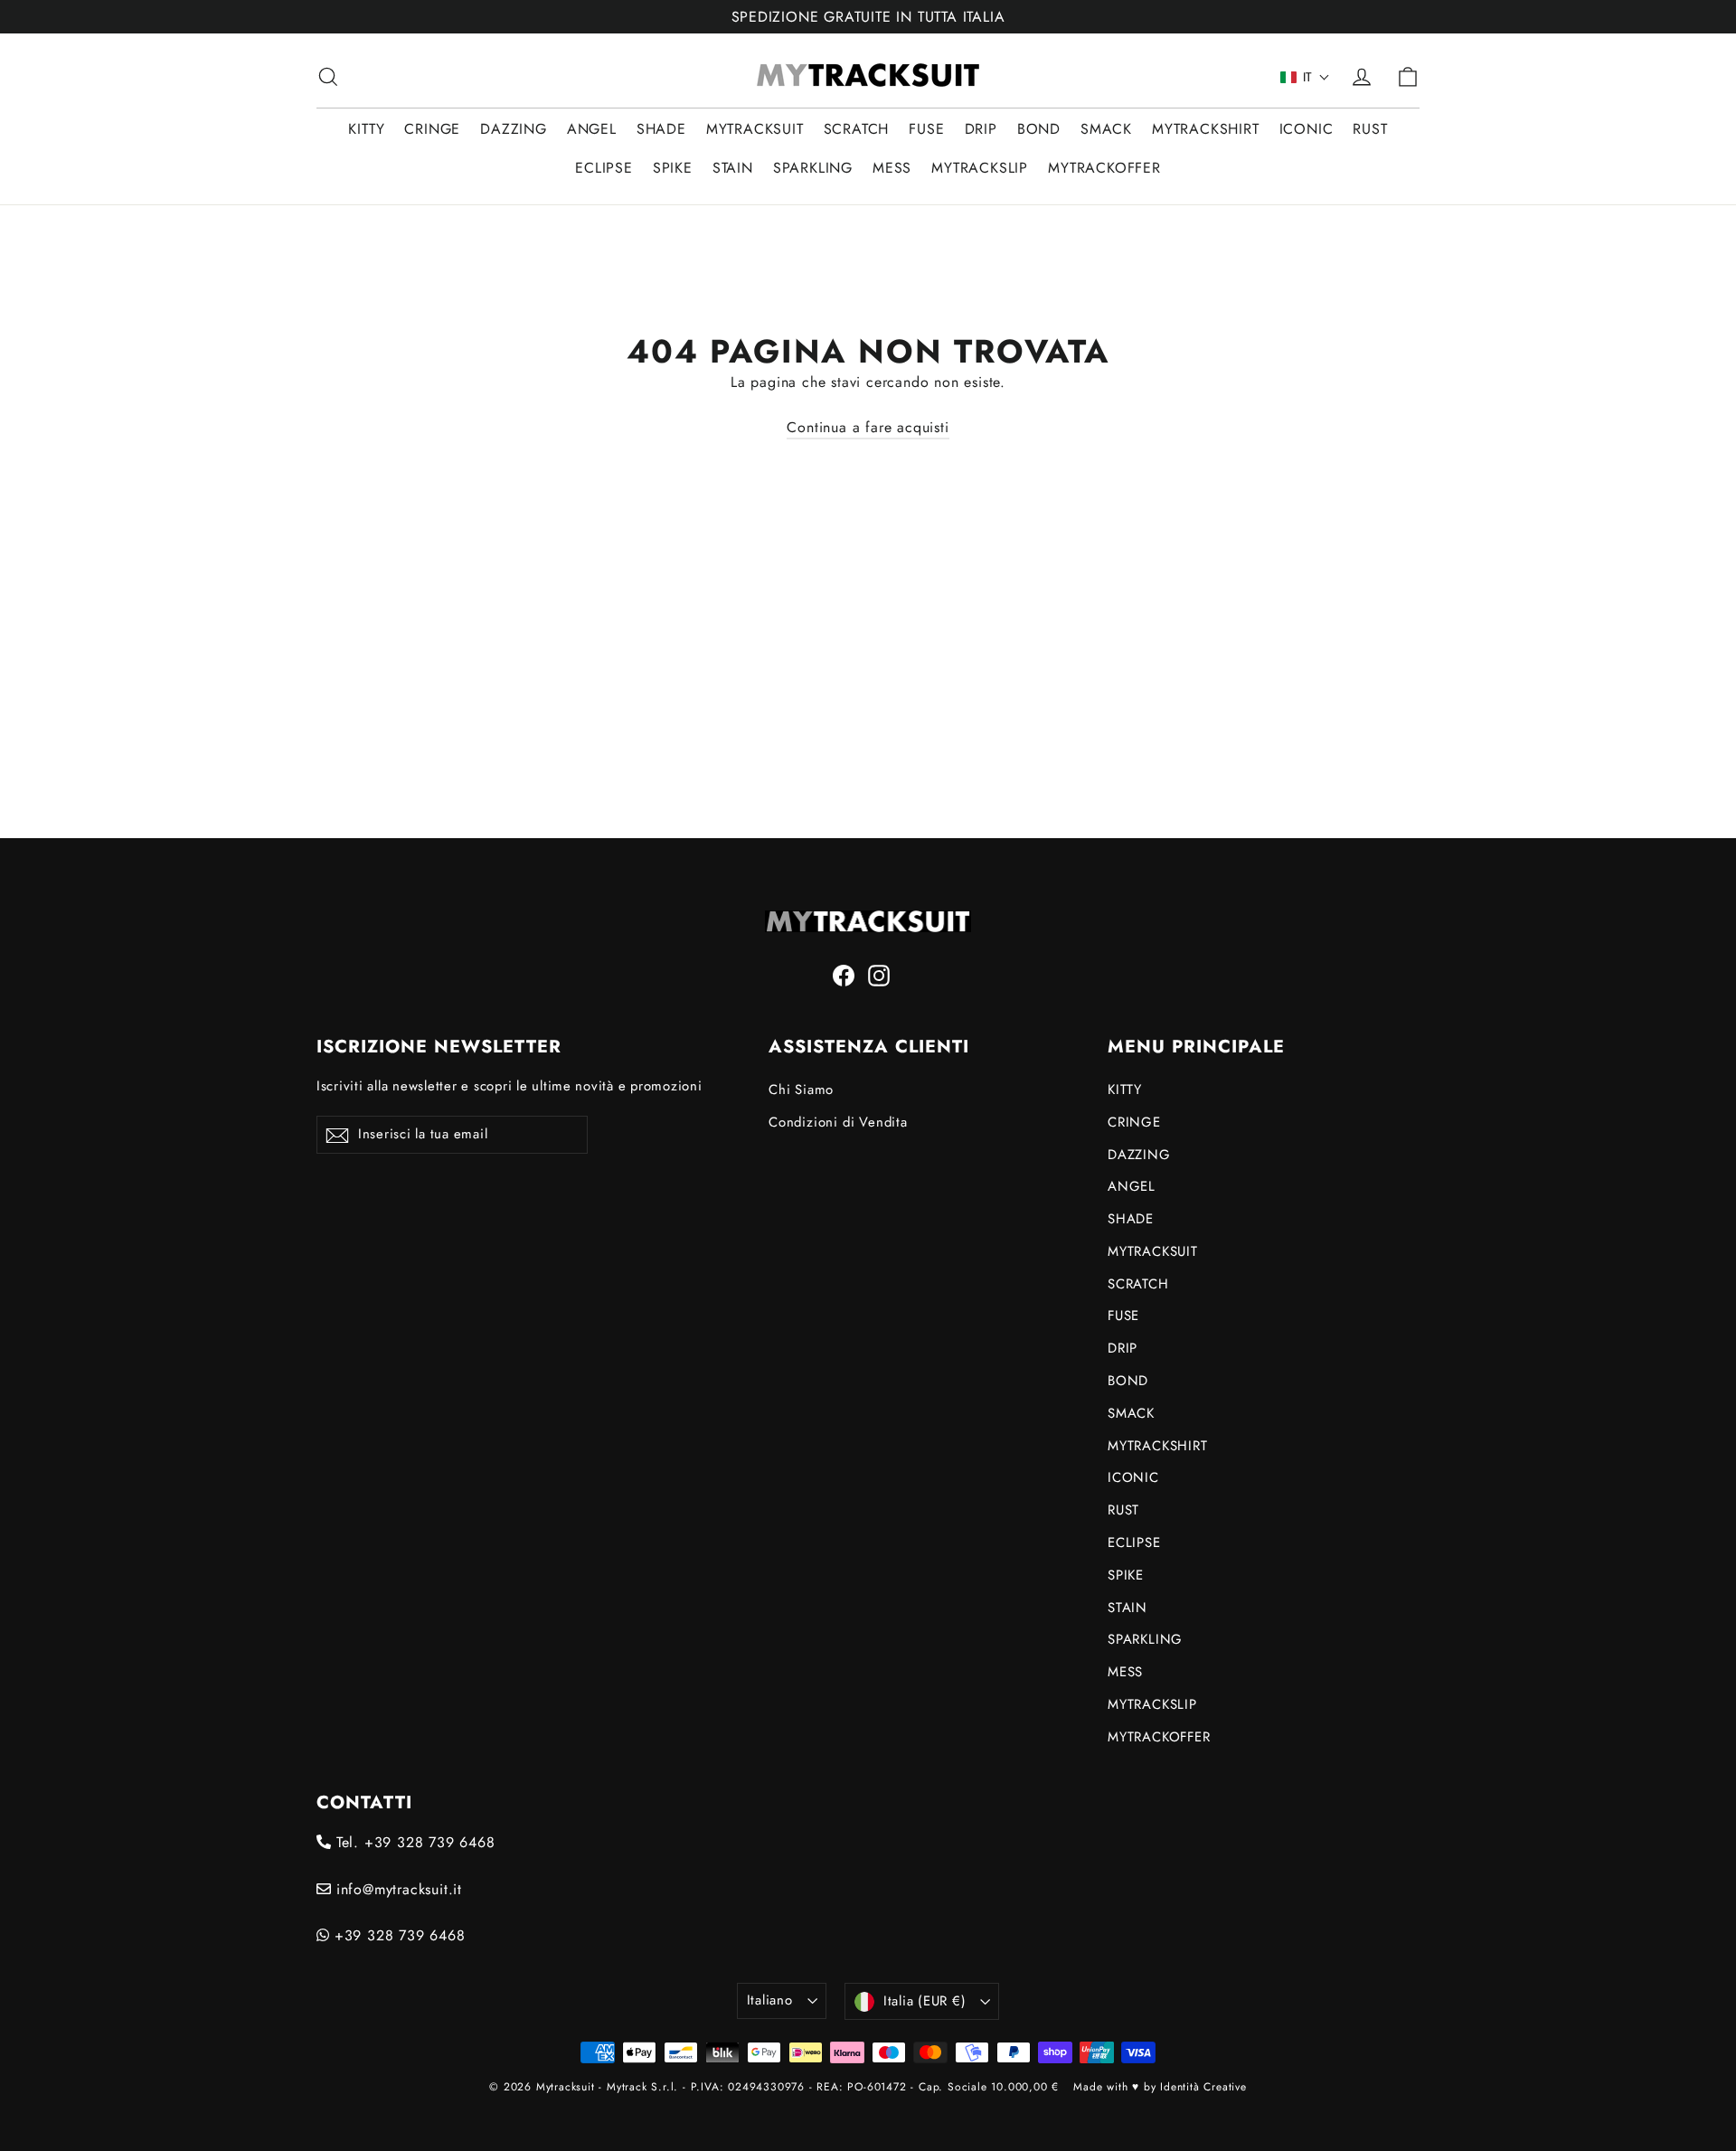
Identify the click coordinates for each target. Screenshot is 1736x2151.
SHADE (661, 129)
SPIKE (673, 168)
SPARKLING (813, 168)
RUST (1370, 129)
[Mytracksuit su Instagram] (879, 975)
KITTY (366, 129)
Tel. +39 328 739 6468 (413, 1842)
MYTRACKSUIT (755, 129)
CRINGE (432, 129)
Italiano (770, 2000)
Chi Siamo (801, 1090)
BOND (1039, 129)
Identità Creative (1203, 2087)
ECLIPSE (604, 168)
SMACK (1106, 129)
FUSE (926, 129)
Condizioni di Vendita (838, 1122)
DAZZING (514, 129)
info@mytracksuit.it (396, 1889)
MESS (892, 168)
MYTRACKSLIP (980, 168)
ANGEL (592, 129)
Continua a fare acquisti (868, 427)
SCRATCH (857, 129)
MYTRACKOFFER (1104, 168)
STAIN (733, 168)
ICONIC (1307, 129)
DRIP (981, 129)
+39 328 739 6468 (397, 1935)
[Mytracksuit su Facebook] (844, 975)
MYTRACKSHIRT (1206, 129)
